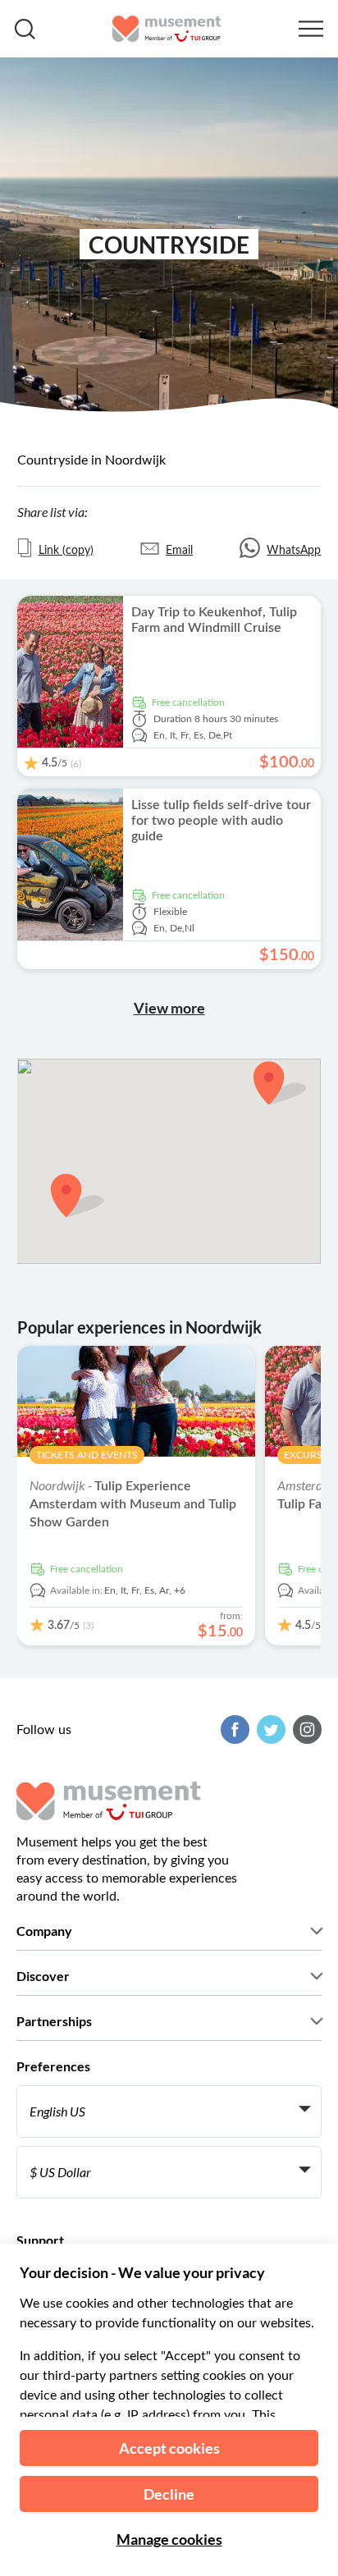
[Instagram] (305, 1730)
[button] (280, 1083)
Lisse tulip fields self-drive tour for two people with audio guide (221, 821)
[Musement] (167, 29)
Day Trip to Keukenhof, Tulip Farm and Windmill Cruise (214, 620)
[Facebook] (233, 1730)
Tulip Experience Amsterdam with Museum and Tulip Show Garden (133, 1504)
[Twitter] (269, 1730)
